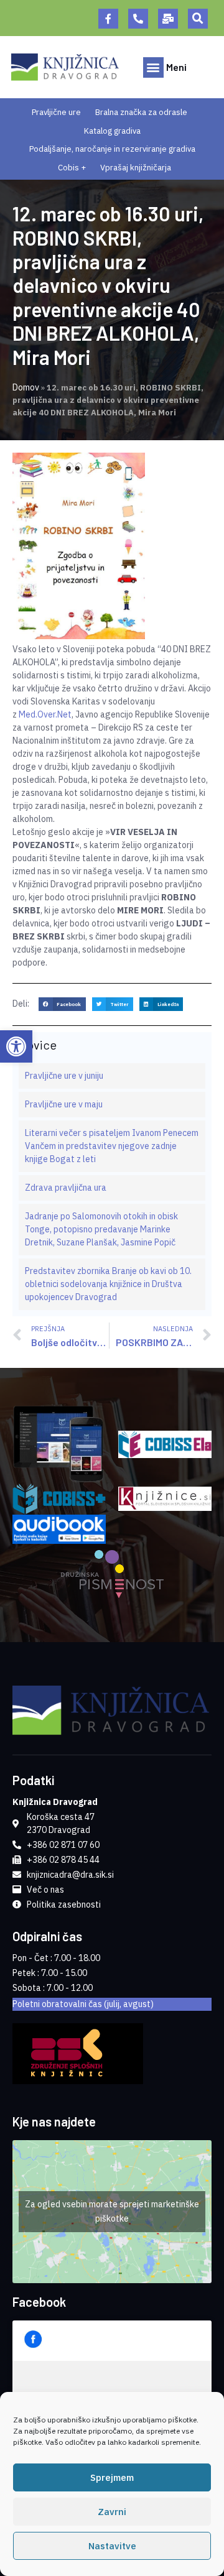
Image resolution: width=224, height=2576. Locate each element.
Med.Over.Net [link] (45, 714)
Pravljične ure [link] (56, 112)
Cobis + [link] (72, 168)
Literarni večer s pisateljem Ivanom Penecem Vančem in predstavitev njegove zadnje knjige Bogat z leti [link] (112, 1146)
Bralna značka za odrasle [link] (141, 112)
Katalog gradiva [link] (112, 131)
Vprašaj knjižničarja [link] (136, 168)
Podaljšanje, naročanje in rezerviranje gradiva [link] (112, 149)
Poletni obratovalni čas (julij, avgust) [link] (83, 2004)
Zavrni (112, 2512)
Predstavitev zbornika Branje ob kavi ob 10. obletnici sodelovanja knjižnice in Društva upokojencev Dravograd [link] (108, 1284)
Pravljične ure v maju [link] (64, 1104)
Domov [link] (26, 387)
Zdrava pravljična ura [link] (66, 1188)
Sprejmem (112, 2477)
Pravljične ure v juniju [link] (64, 1076)
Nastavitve (112, 2546)
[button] (198, 19)
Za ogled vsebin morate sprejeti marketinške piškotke (112, 2211)
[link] (16, 1046)
